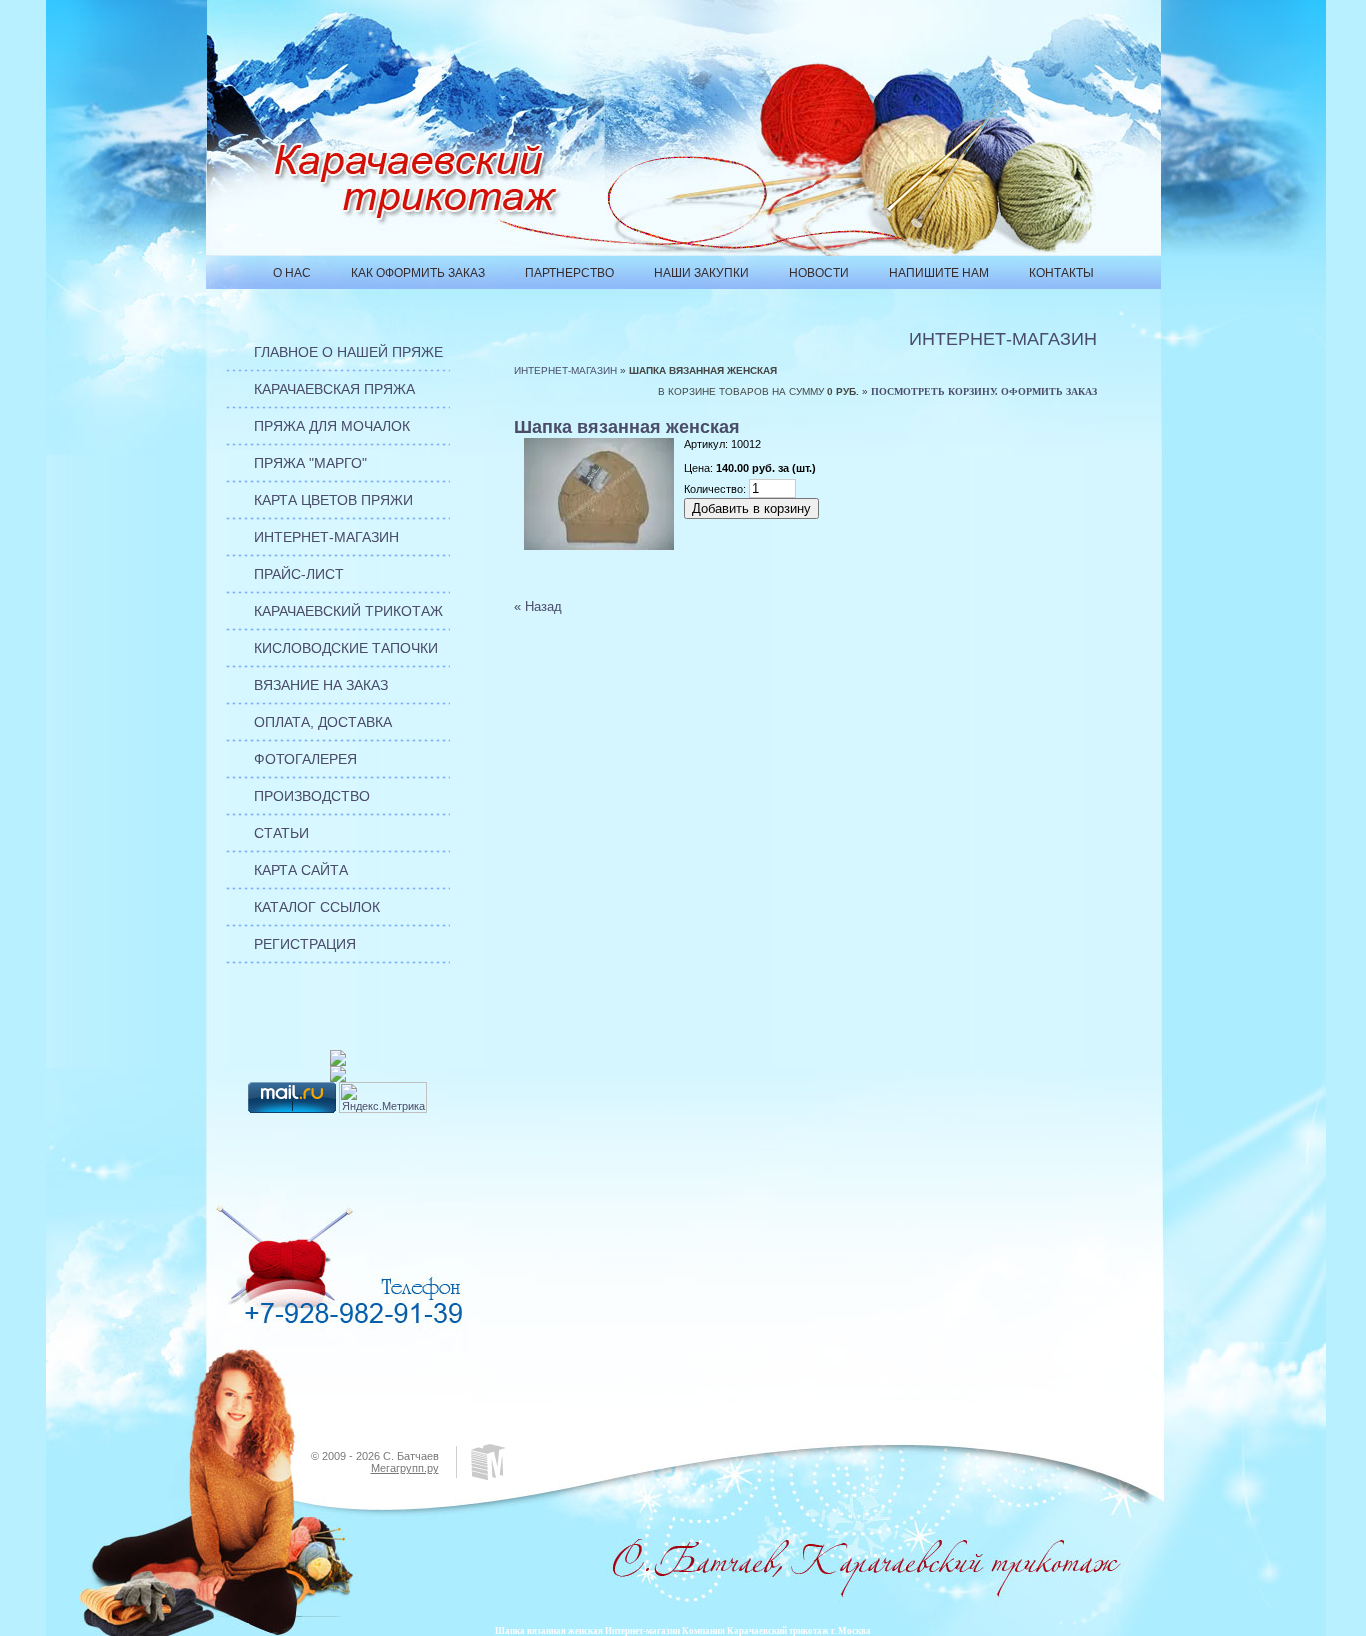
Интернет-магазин (326, 537)
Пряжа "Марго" (310, 463)
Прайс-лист (299, 574)
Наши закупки (701, 273)
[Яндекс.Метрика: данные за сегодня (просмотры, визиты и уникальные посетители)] (383, 1097)
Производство (312, 796)
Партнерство (569, 273)
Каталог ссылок (317, 907)
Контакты (1061, 273)
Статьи (281, 833)
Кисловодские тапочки (346, 648)
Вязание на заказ (321, 685)
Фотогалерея (305, 759)
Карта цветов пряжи (333, 500)
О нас (292, 273)
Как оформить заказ (418, 273)
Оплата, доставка (323, 722)
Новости (819, 273)
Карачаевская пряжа (334, 389)
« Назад (538, 606)
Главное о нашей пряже (348, 352)
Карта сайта (301, 870)
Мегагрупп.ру (405, 1468)
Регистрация (305, 944)
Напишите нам (939, 273)
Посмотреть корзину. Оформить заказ (984, 391)
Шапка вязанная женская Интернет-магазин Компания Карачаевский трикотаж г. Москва (683, 1631)
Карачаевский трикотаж (348, 611)
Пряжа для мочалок (332, 426)
